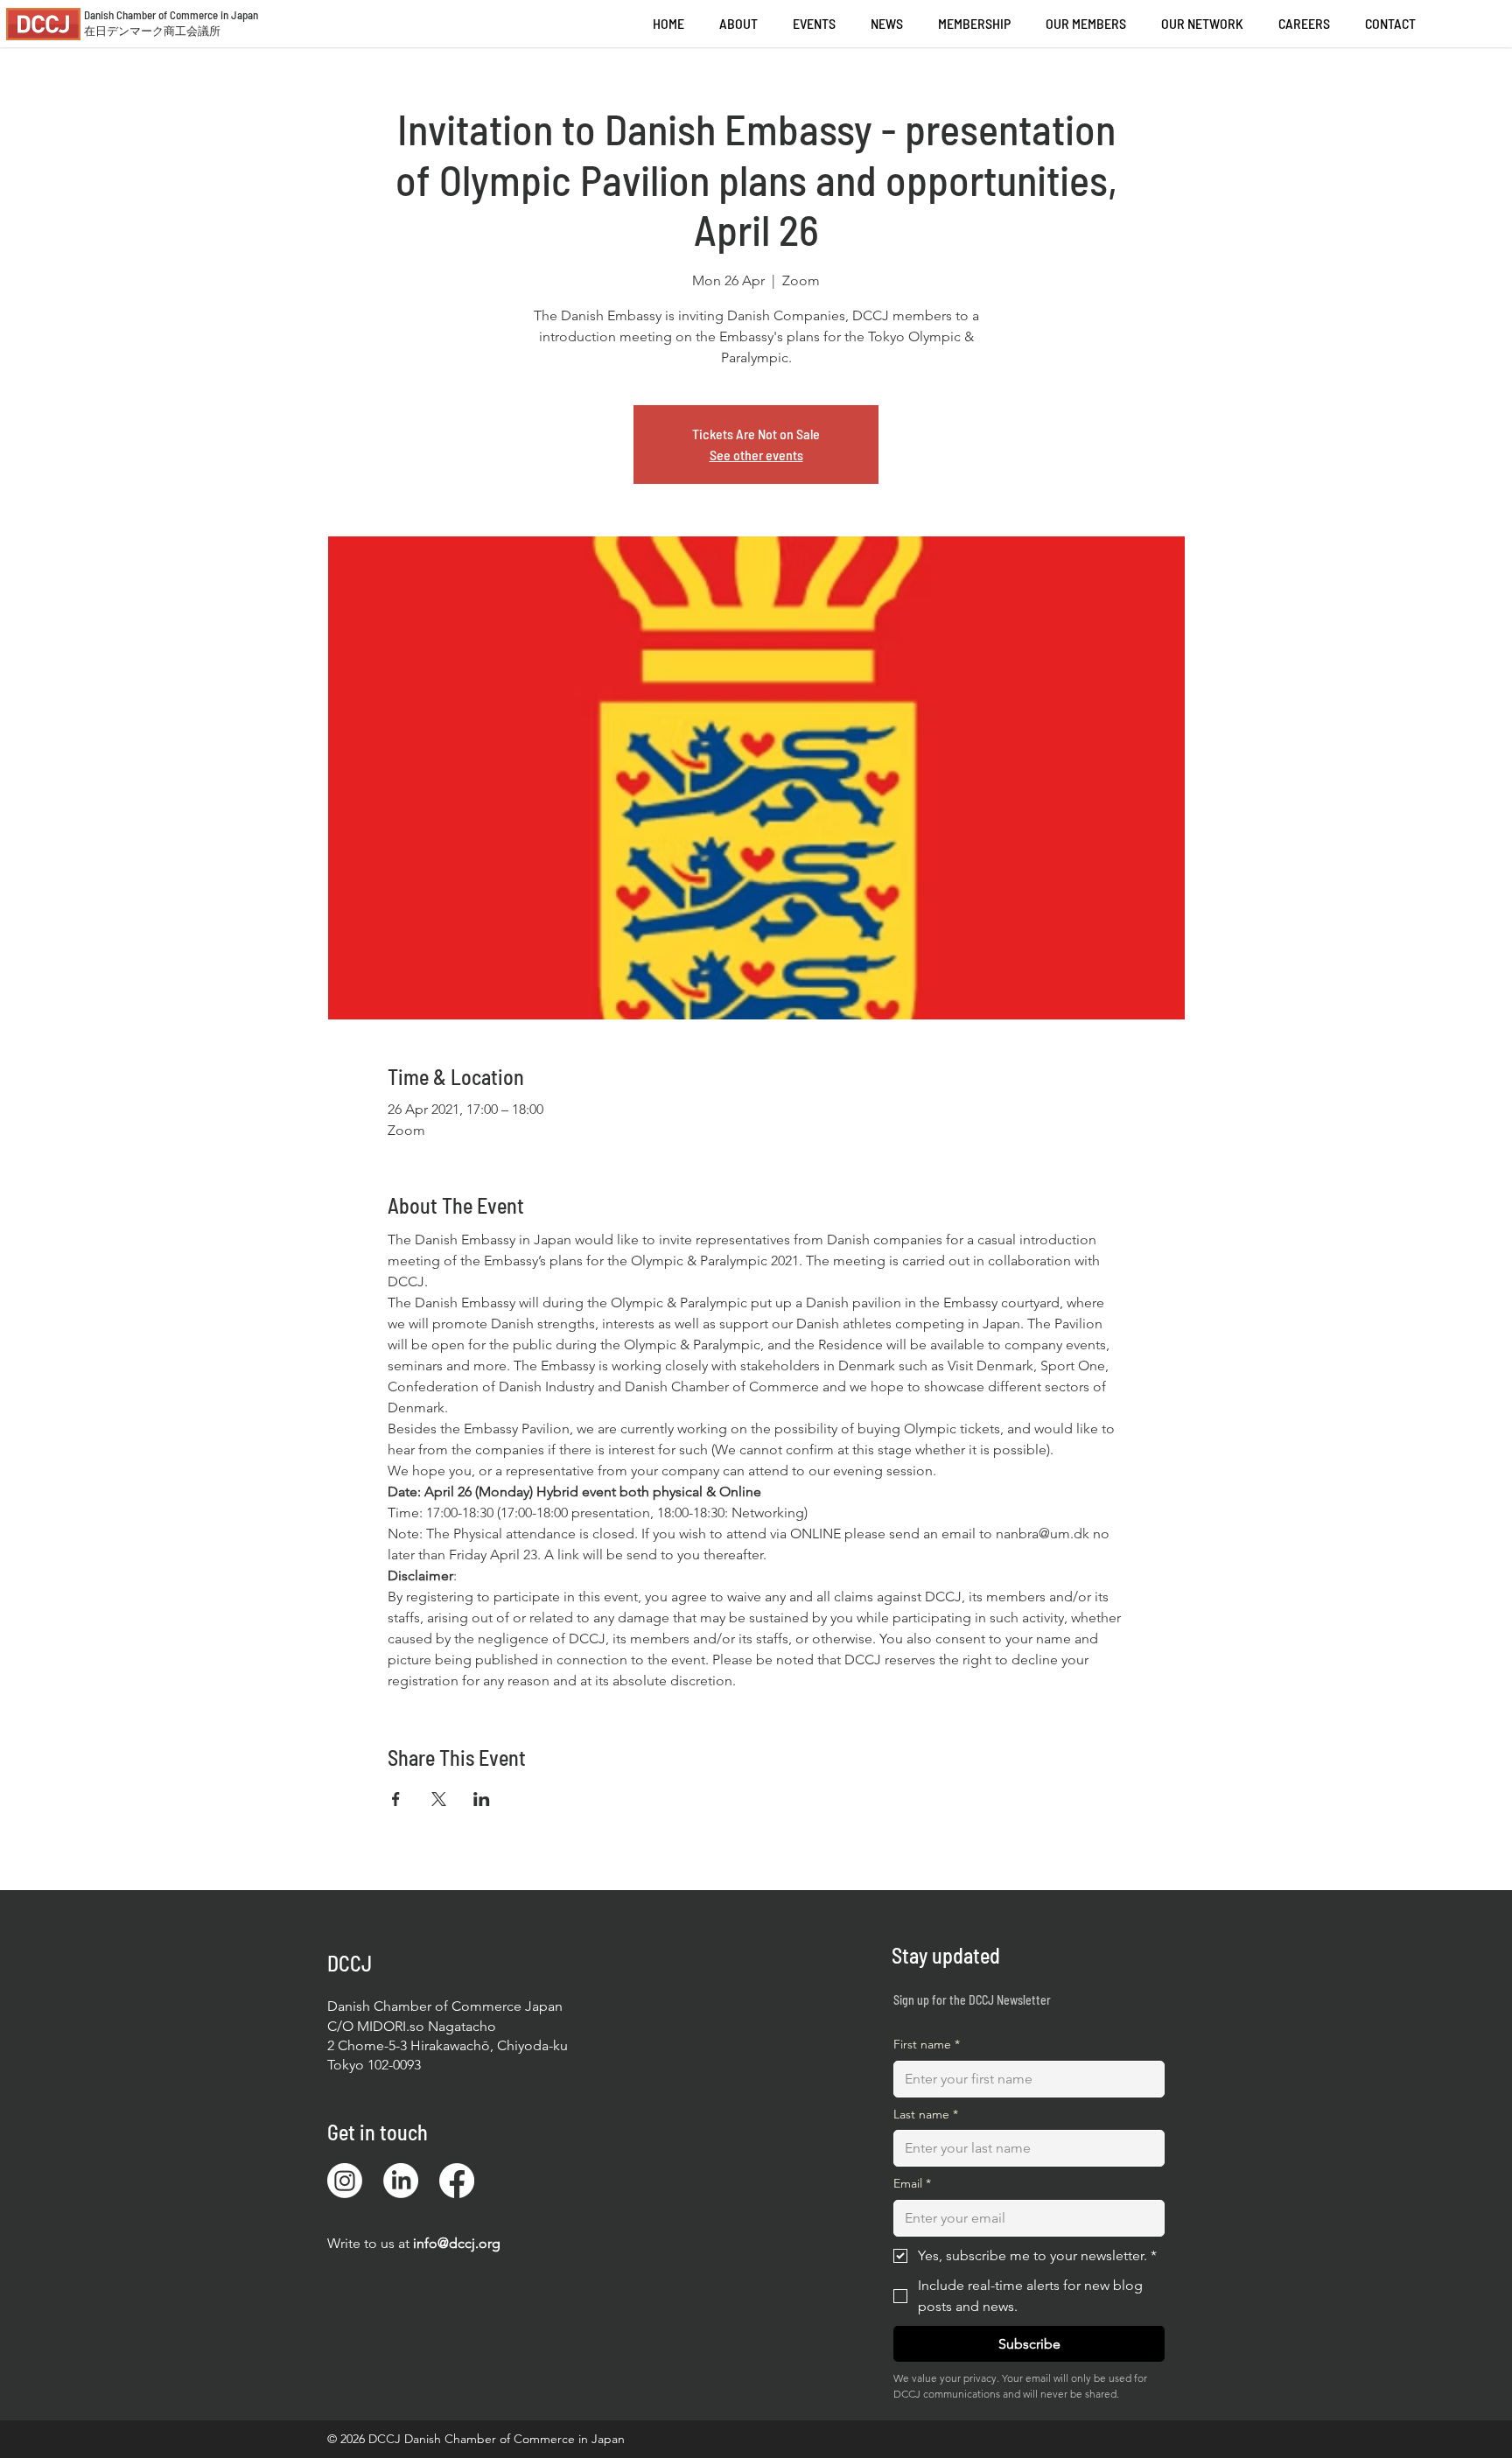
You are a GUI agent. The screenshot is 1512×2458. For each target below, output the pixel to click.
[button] (1304, 24)
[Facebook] (457, 2181)
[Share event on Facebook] (396, 1799)
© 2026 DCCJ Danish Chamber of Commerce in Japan (476, 2439)
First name (927, 2044)
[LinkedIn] (401, 2181)
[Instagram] (345, 2181)
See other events (756, 455)
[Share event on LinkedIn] (482, 1799)
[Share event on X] (439, 1799)
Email (912, 2183)
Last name (926, 2114)
